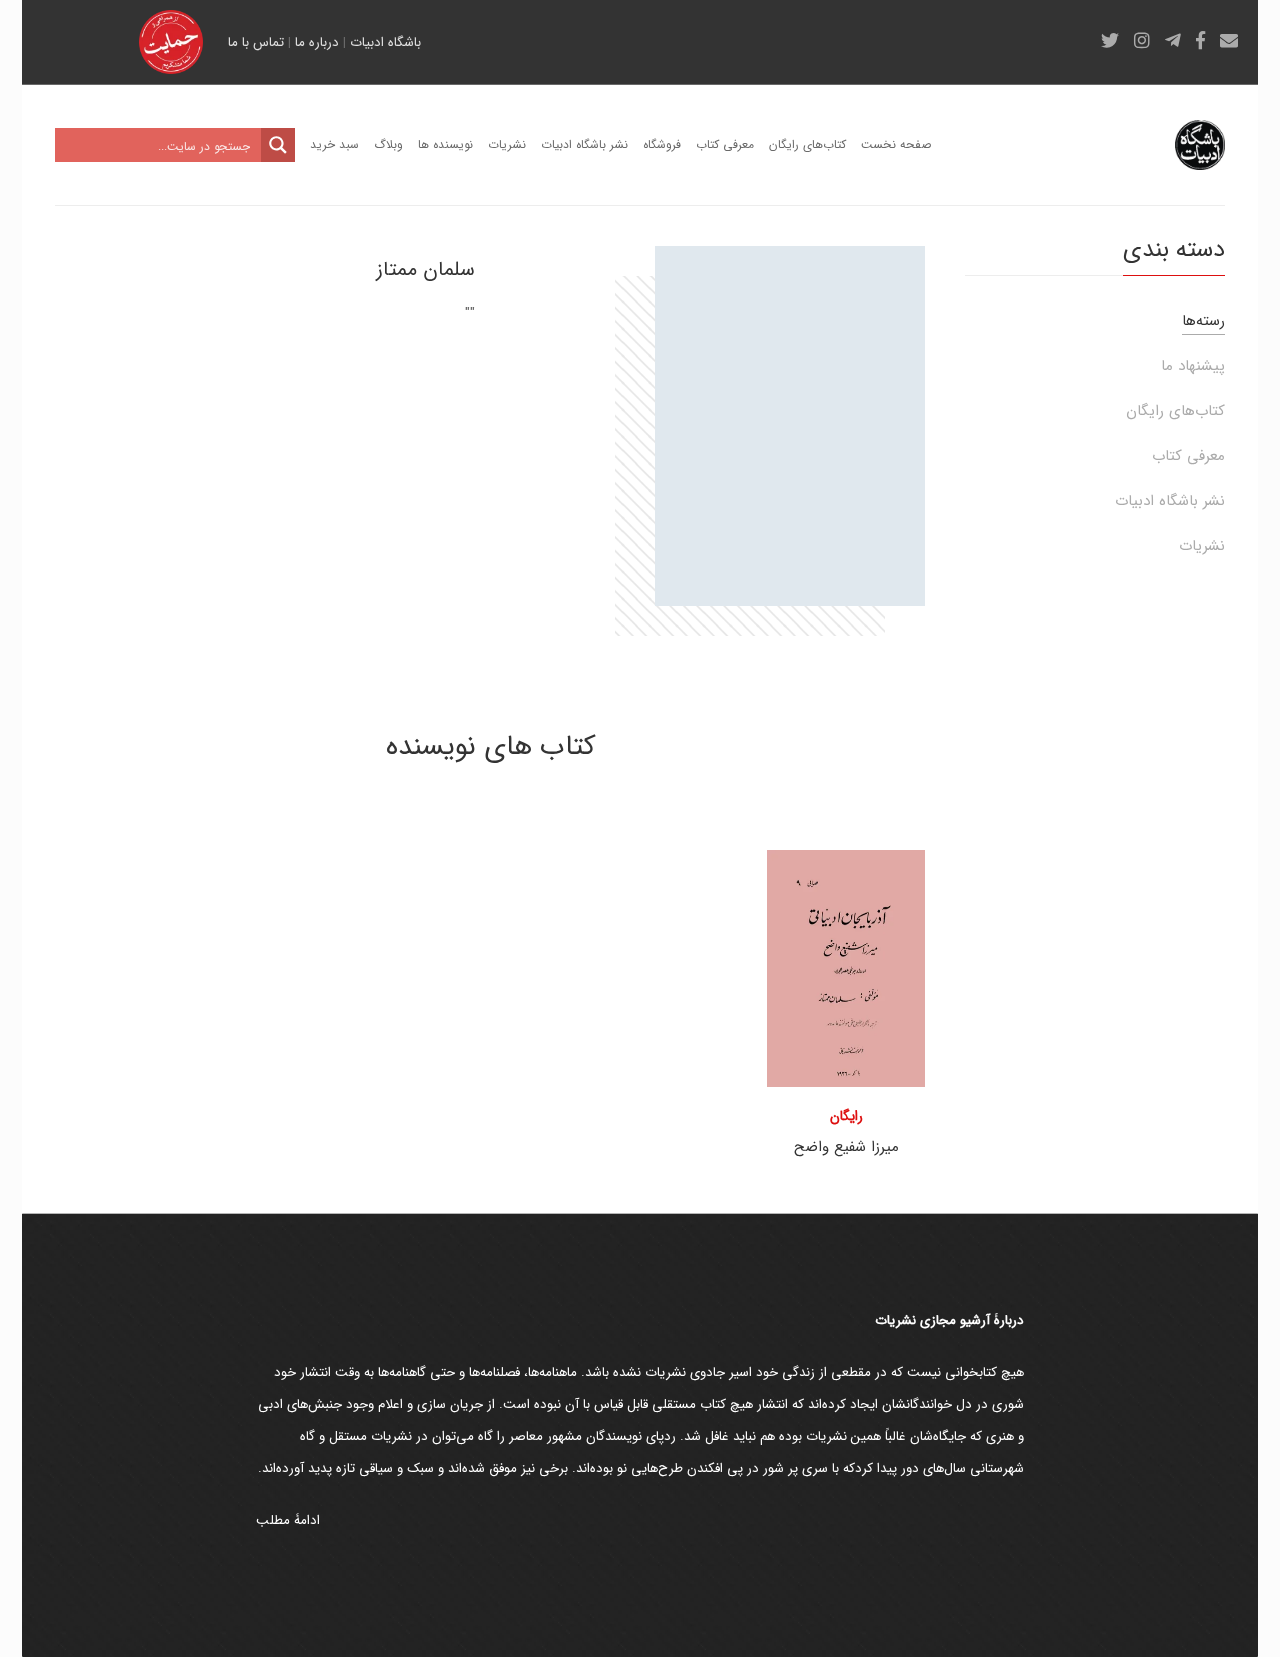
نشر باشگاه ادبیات (1170, 501)
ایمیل (1229, 40)
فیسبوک (1200, 40)
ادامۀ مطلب (288, 1520)
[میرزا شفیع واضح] (846, 968)
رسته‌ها (1203, 321)
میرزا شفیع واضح (846, 1147)
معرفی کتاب (1188, 456)
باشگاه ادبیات (385, 42)
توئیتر (1110, 40)
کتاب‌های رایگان (1175, 411)
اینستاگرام (1142, 40)
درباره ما (317, 42)
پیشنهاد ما (1193, 366)
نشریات (1202, 546)
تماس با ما (256, 42)
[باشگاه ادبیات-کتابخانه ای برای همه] (1200, 145)
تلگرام (1173, 40)
